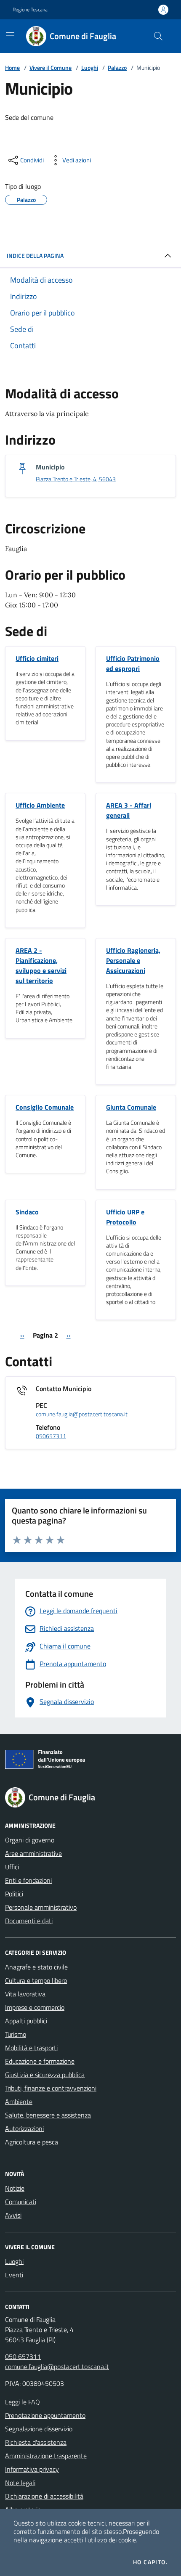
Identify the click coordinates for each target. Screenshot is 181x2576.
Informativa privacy (32, 2469)
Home (12, 68)
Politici (14, 1894)
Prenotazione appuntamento (45, 2415)
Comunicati (21, 2202)
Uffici (12, 1867)
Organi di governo (30, 1840)
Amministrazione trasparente (46, 2456)
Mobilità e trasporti (31, 2048)
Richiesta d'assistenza (36, 2442)
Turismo (16, 2034)
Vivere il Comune (51, 68)
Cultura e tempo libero (36, 1980)
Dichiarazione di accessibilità (44, 2496)
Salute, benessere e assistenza (48, 2115)
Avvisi (13, 2215)
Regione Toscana (30, 10)
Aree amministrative (33, 1853)
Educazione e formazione (40, 2061)
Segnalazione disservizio (39, 2429)
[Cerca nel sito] (158, 36)
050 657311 (23, 2356)
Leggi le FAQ (23, 2402)
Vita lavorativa (25, 1994)
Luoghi (90, 68)
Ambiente (19, 2102)
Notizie (15, 2188)
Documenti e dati (29, 1921)
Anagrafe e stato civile (36, 1967)
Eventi (14, 2275)
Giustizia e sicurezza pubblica (45, 2075)
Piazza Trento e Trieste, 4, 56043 (76, 479)
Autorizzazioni (24, 2128)
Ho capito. (150, 2562)
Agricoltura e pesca (32, 2142)
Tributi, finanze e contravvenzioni (51, 2088)
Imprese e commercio (35, 2007)
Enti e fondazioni (28, 1880)
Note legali (20, 2483)
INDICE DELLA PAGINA (35, 256)
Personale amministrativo (41, 1907)
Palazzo (117, 68)
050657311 (51, 1436)
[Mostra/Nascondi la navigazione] (10, 35)
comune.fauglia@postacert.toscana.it (82, 1414)
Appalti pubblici (26, 2021)
